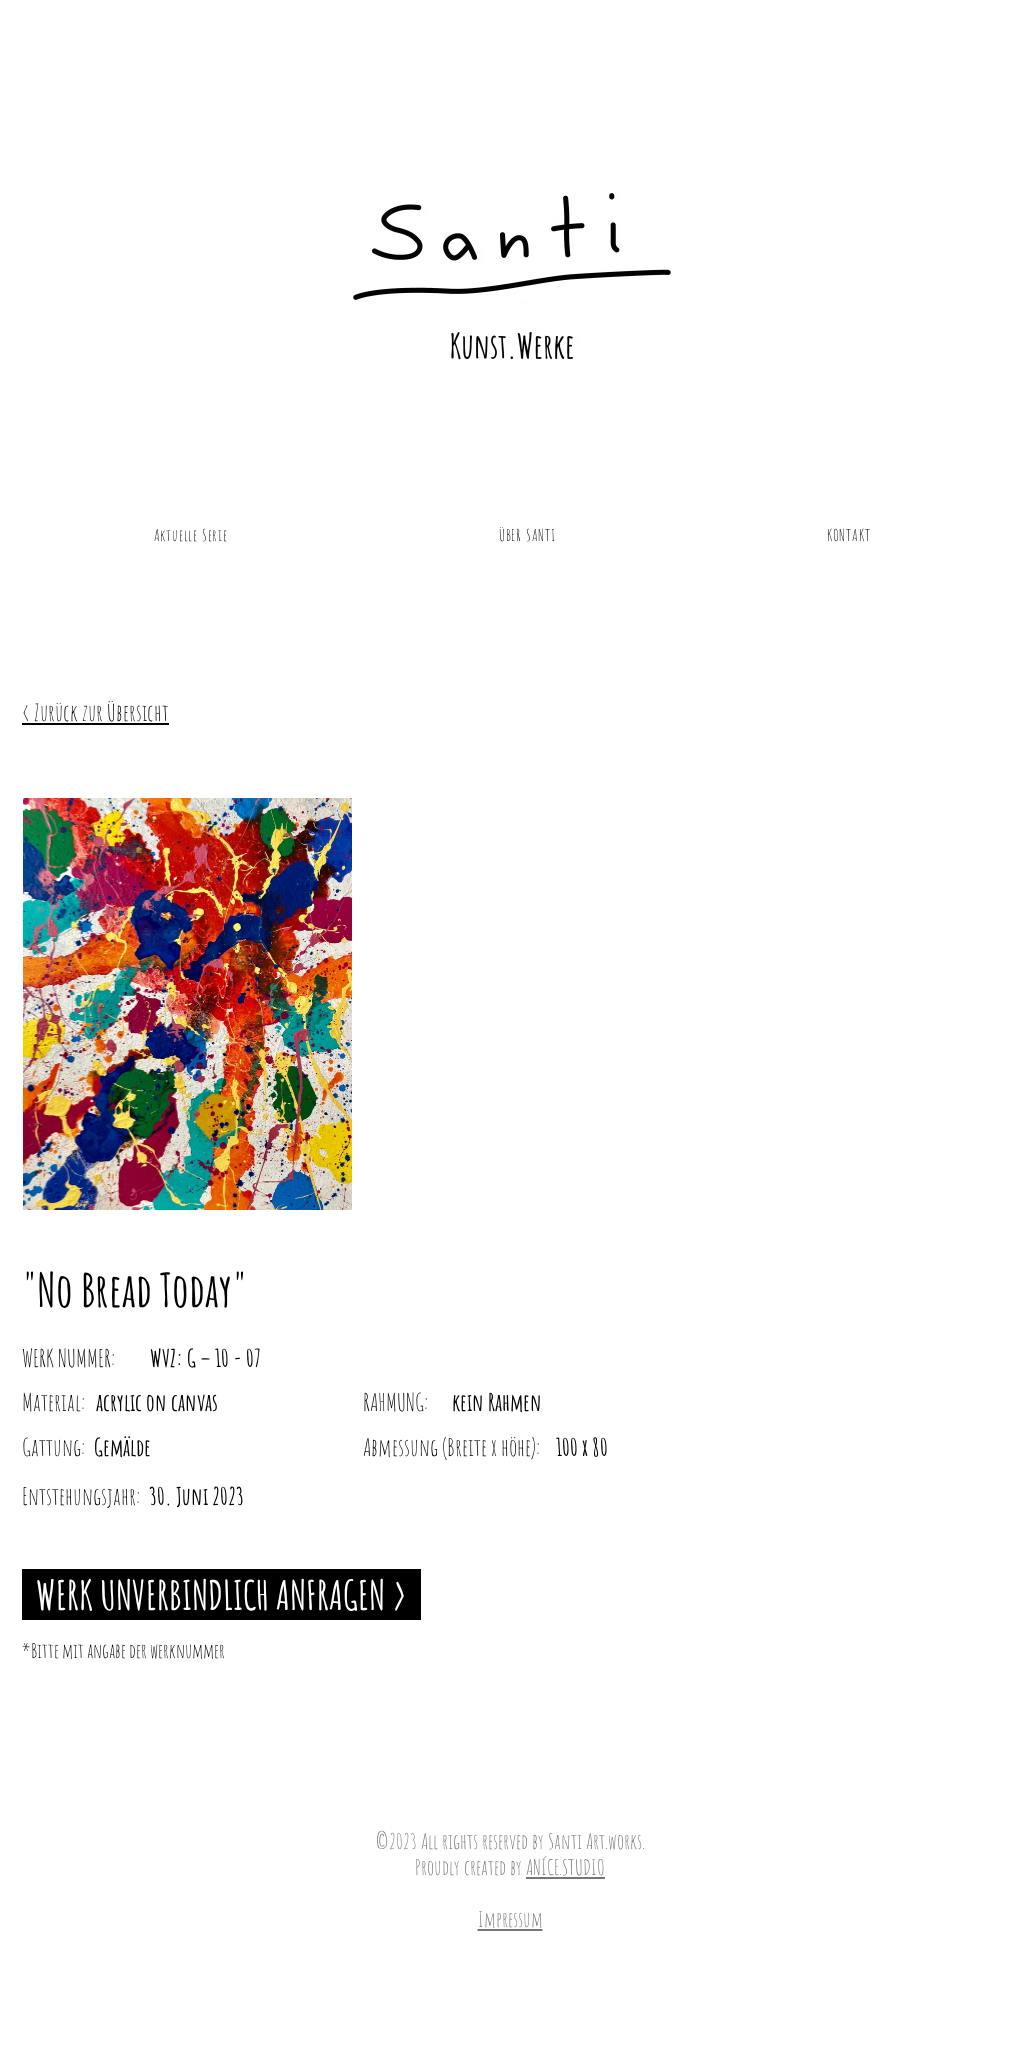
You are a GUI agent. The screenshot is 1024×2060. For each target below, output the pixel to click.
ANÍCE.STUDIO (565, 1867)
